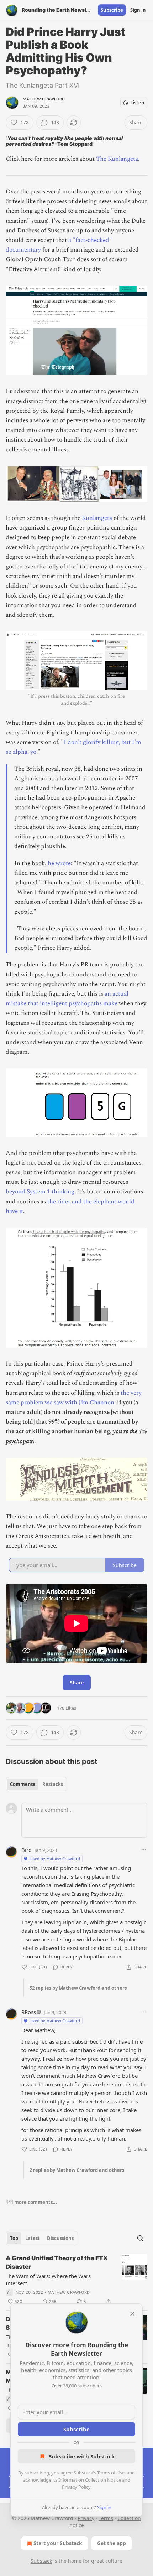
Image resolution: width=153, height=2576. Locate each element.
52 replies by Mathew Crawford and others (78, 1988)
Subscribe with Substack (82, 2456)
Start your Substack (58, 2543)
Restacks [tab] (53, 1784)
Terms (106, 2518)
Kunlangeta (97, 518)
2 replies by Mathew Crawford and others (77, 2170)
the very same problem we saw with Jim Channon (74, 1398)
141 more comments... (31, 2202)
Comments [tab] (23, 1784)
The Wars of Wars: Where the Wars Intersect (48, 2280)
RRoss (29, 2012)
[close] (132, 2314)
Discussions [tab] (60, 2238)
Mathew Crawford (44, 99)
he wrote (59, 863)
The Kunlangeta (117, 159)
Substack (41, 2561)
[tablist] (36, 1784)
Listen (137, 103)
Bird (27, 1850)
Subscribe (112, 10)
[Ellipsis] (144, 1850)
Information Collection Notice (90, 2480)
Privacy (86, 2518)
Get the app (112, 2543)
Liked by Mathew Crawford (55, 1859)
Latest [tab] (33, 2238)
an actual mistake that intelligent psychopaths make (67, 999)
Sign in (138, 10)
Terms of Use (111, 2473)
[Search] (140, 2238)
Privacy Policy (76, 2487)
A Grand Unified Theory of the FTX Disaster (57, 2262)
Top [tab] (14, 2238)
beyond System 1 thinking (40, 1192)
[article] (76, 2280)
